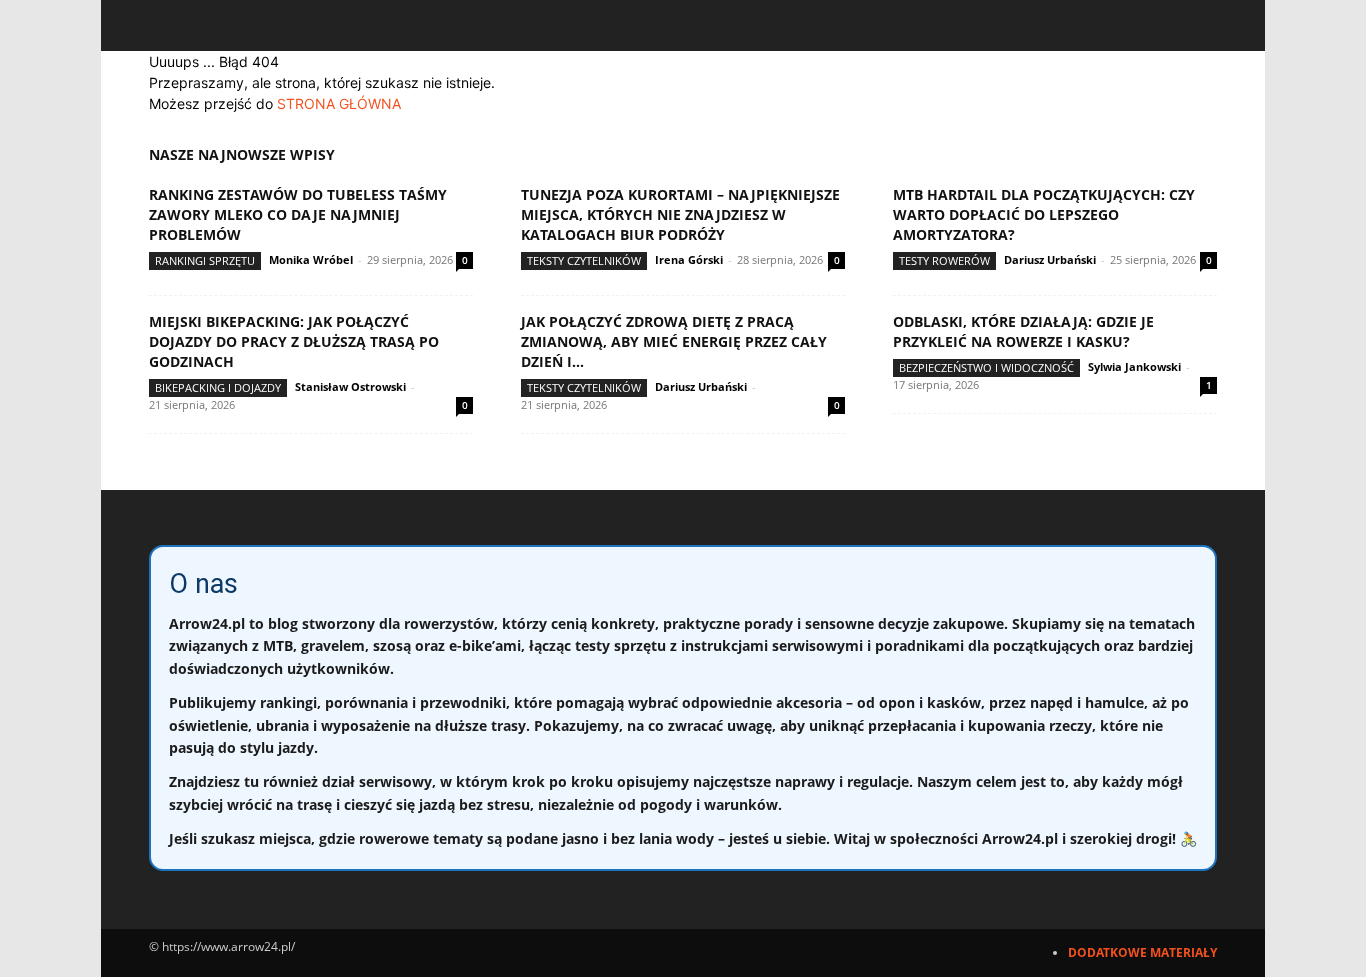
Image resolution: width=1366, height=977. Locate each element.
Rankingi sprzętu (205, 260)
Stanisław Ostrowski (350, 386)
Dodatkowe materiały (1142, 952)
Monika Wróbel (311, 259)
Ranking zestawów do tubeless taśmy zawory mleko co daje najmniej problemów (298, 214)
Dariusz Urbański (1050, 259)
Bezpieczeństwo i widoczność (986, 367)
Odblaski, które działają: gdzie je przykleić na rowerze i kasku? (1023, 331)
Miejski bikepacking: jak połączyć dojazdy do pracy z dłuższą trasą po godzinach (294, 341)
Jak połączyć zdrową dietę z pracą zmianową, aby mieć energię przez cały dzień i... (674, 341)
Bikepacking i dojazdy (218, 387)
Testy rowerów (944, 260)
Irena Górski (689, 259)
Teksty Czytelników (584, 260)
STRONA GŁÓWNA (339, 103)
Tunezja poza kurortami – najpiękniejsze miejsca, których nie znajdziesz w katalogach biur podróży (680, 214)
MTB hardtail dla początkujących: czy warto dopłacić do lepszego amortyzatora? (1044, 214)
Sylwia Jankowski (1134, 366)
